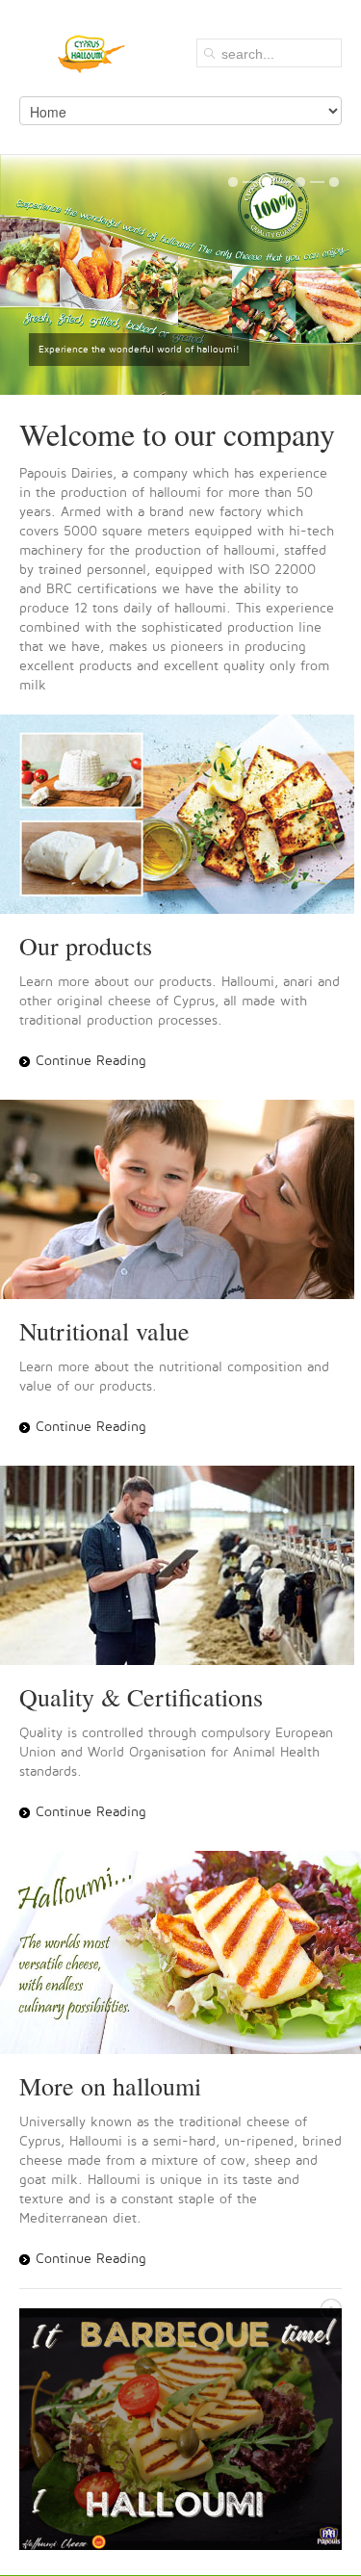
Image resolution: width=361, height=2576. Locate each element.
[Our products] (180, 814)
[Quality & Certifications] (180, 1565)
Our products (86, 946)
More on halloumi (110, 2086)
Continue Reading (91, 1061)
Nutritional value (104, 1331)
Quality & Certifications (141, 1697)
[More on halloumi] (180, 1952)
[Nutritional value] (180, 1199)
